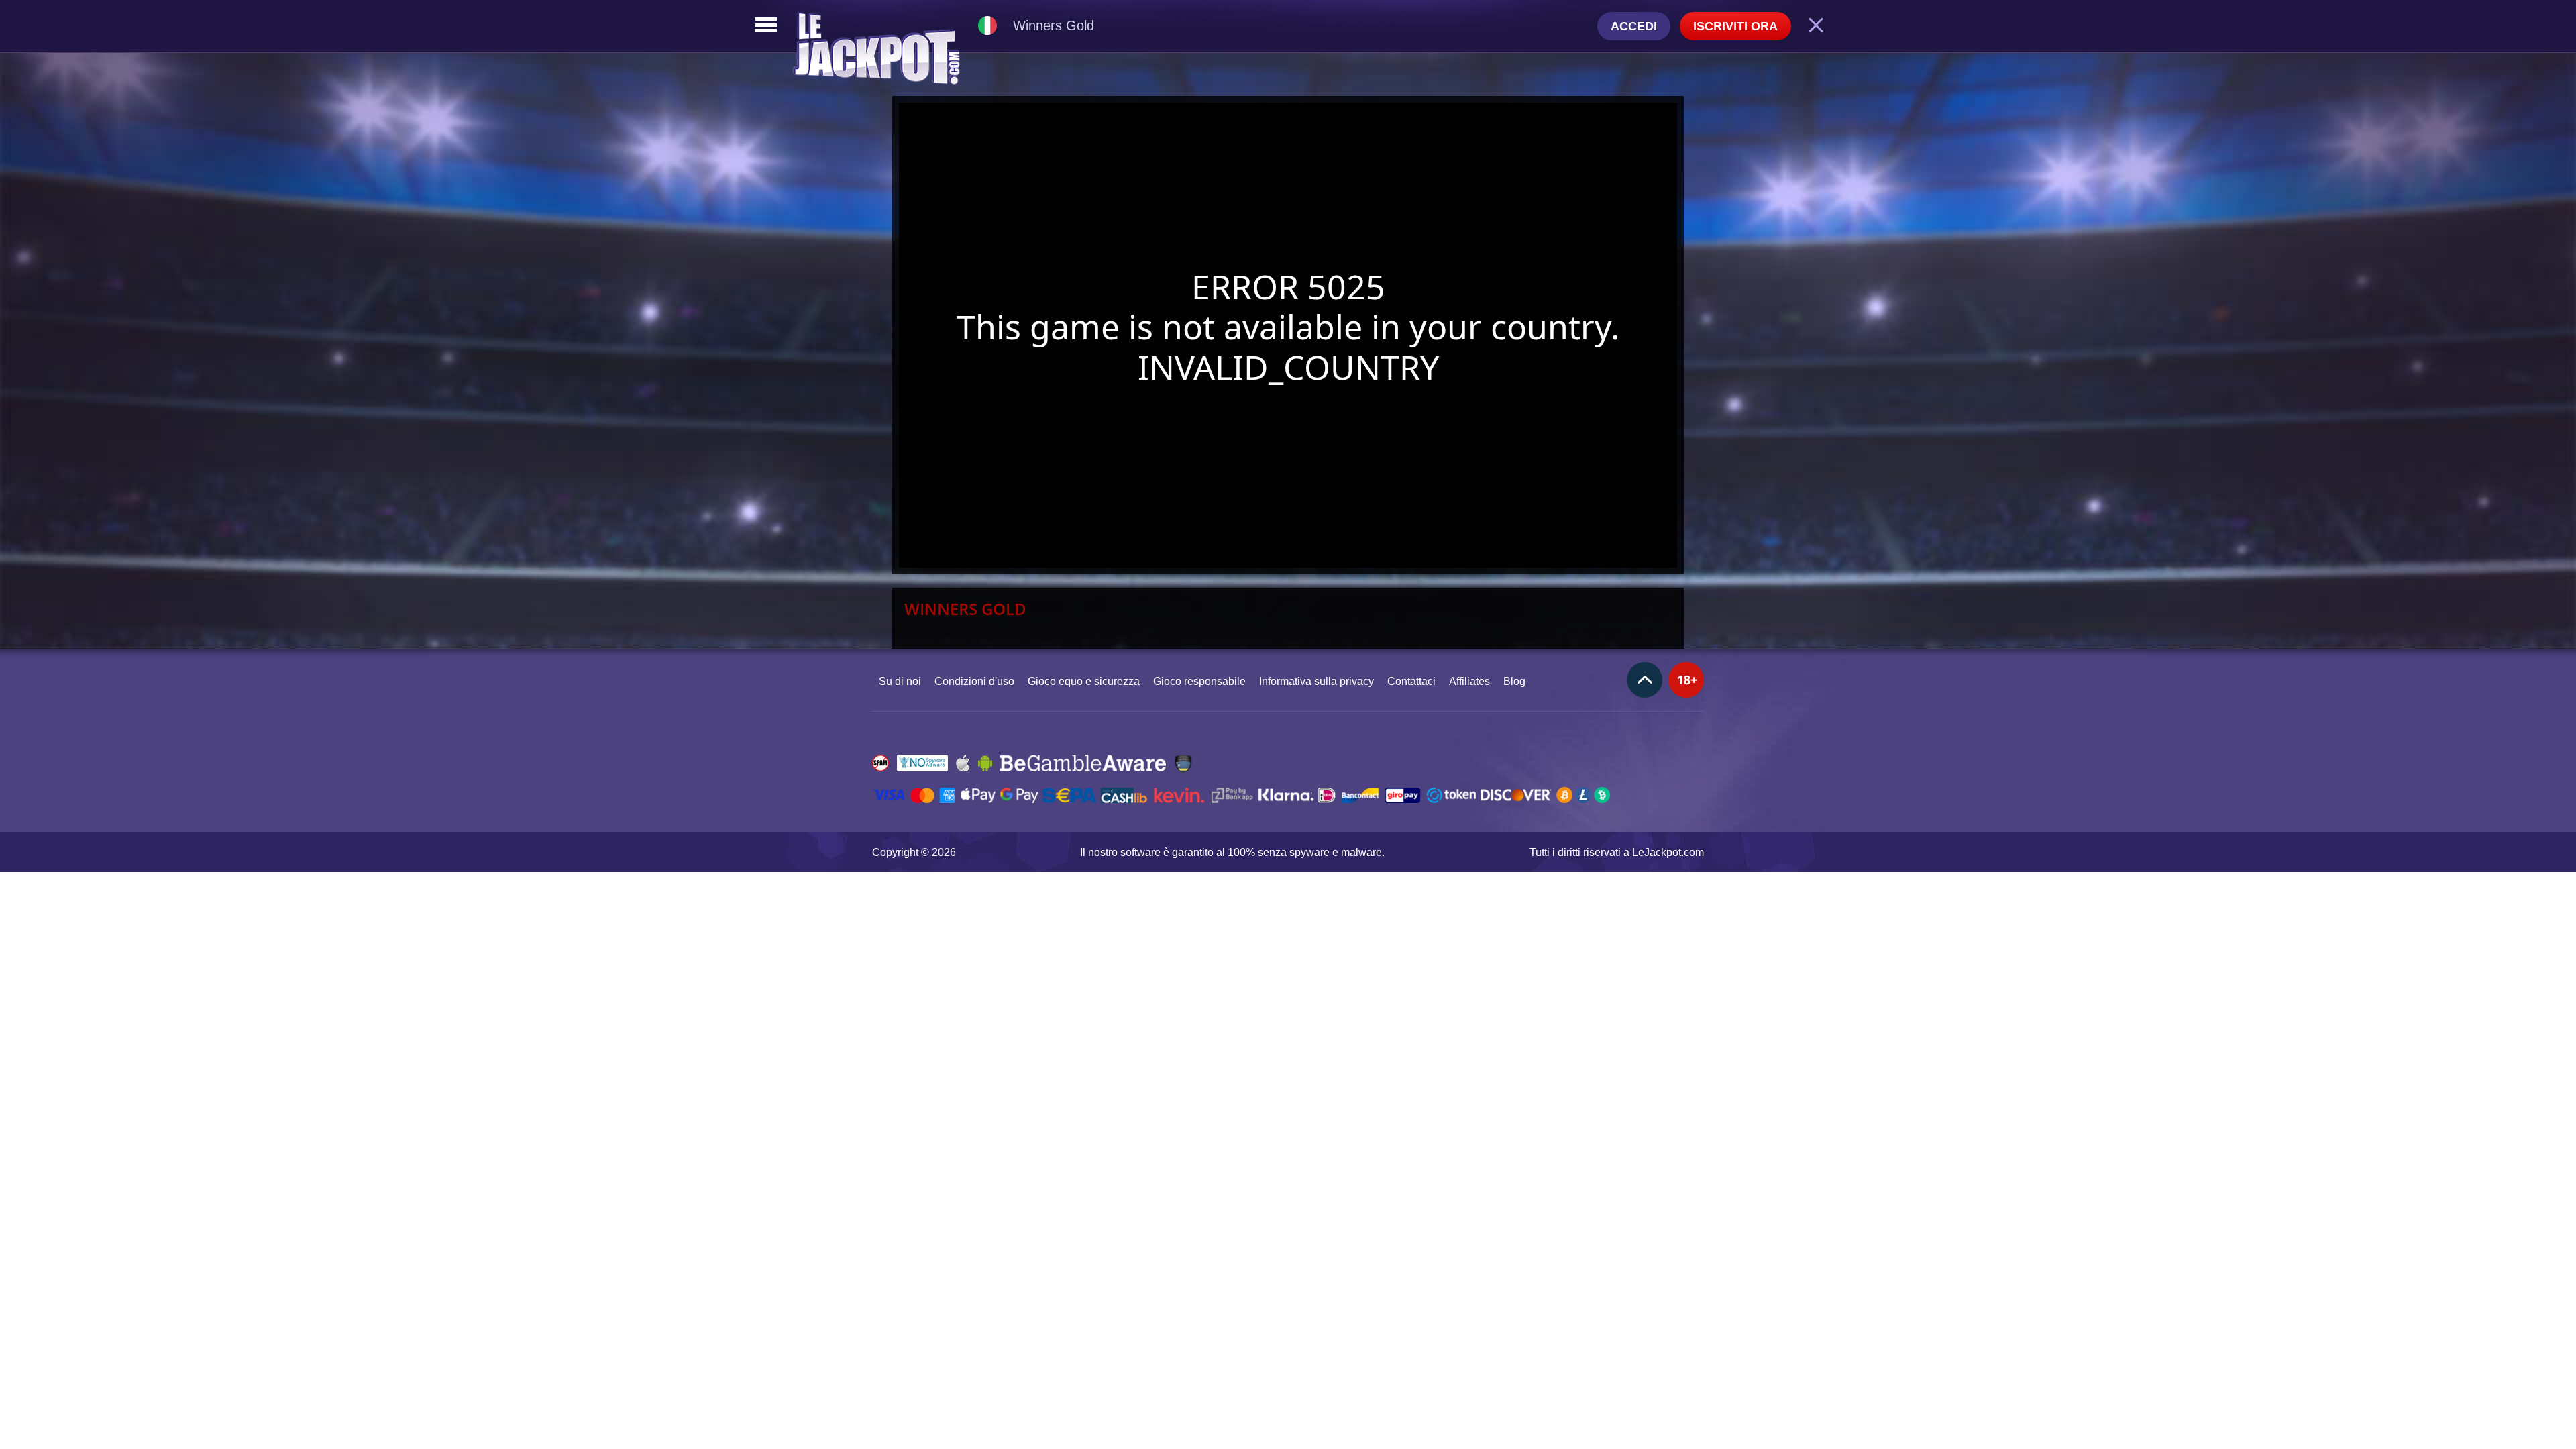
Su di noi (900, 681)
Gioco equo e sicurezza (1084, 681)
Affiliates (1469, 681)
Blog (1514, 681)
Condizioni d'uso (974, 681)
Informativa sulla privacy (1317, 681)
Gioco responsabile (1199, 681)
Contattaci (1411, 681)
